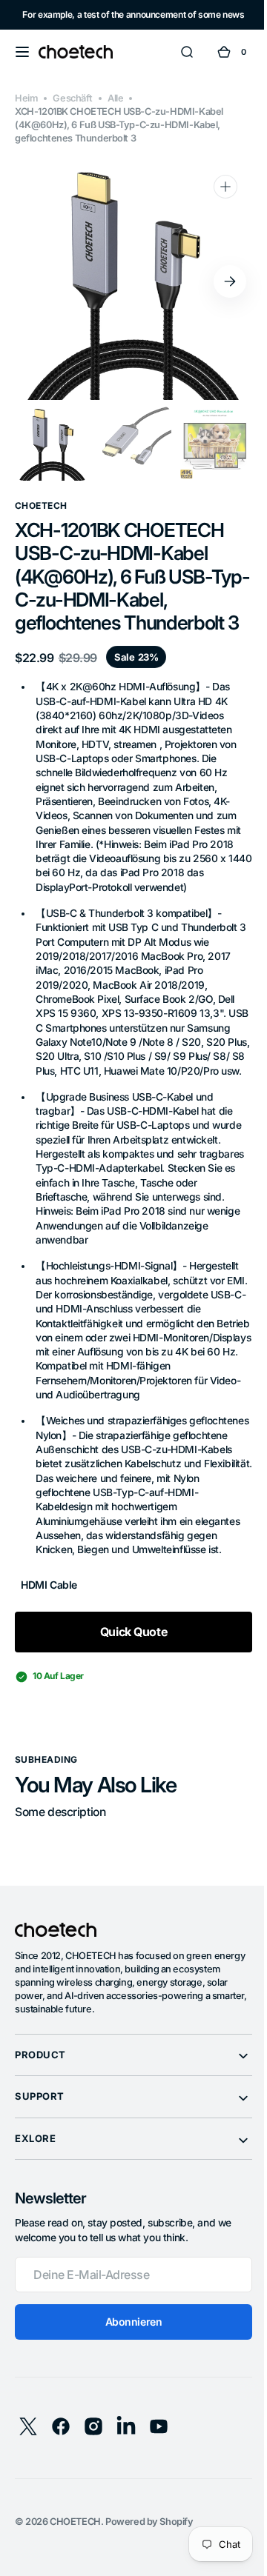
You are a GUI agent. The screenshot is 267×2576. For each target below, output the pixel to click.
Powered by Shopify (149, 2536)
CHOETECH (75, 2536)
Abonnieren (128, 2336)
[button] (22, 52)
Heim (26, 98)
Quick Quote (128, 1646)
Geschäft (73, 98)
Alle (115, 98)
